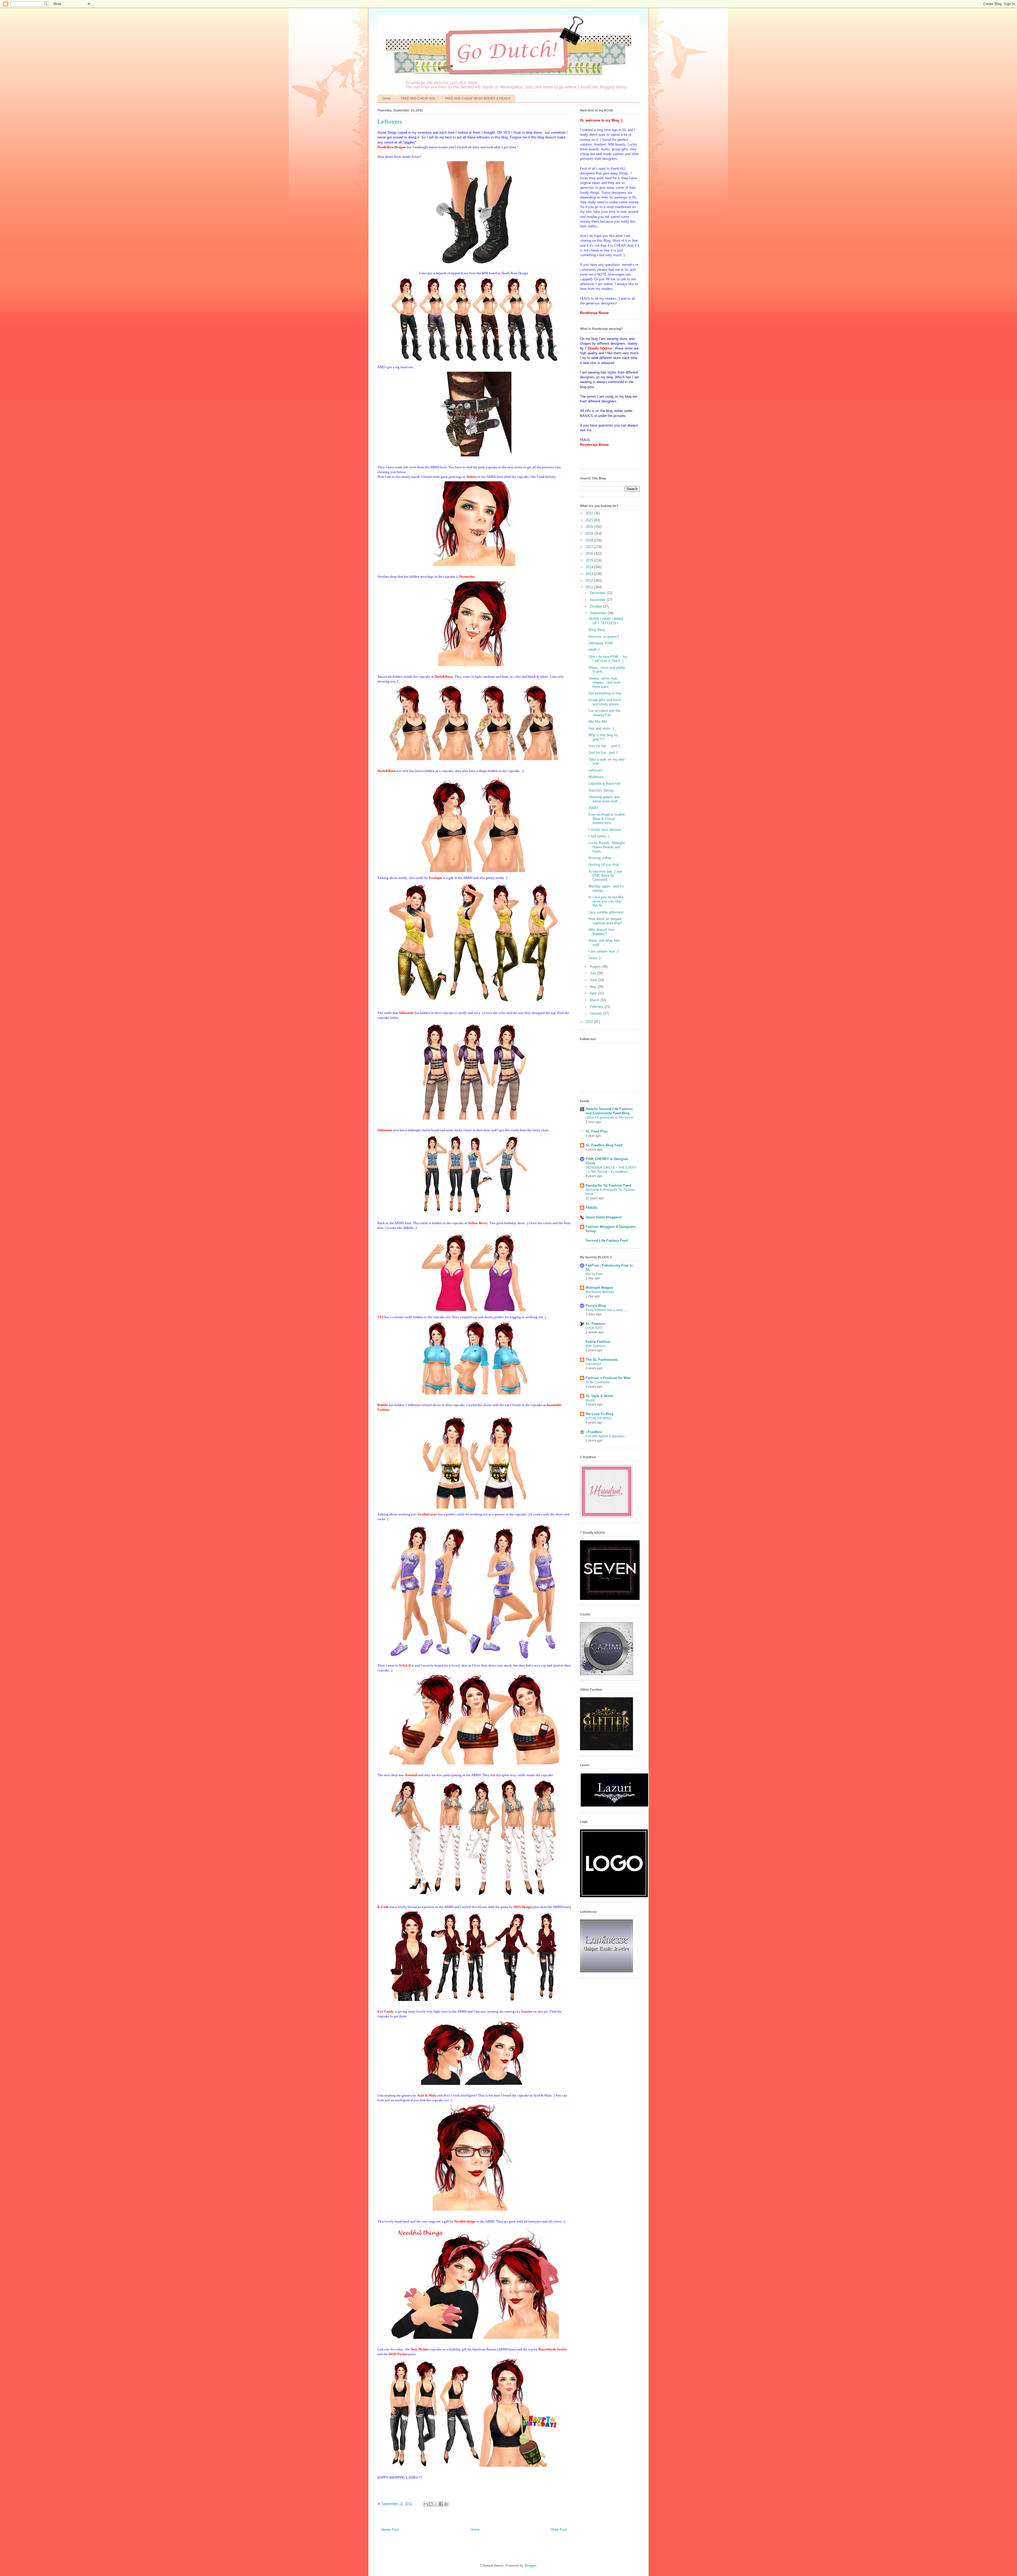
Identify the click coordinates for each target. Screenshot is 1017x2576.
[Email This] (426, 2504)
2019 (590, 533)
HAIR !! (594, 650)
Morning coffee (600, 858)
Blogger (530, 2566)
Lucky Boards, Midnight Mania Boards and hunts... (607, 847)
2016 (590, 553)
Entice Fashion (598, 1342)
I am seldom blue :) (603, 951)
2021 (590, 520)
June (594, 980)
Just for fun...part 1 (603, 753)
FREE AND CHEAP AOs (418, 98)
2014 (590, 567)
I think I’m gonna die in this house (610, 1118)
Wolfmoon (596, 777)
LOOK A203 (594, 1328)
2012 (590, 580)
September (599, 613)
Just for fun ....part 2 (604, 746)
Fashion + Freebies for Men (608, 1378)
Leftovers (596, 770)
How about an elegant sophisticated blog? (605, 921)
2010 (590, 1022)
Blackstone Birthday (600, 1292)
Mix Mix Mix (598, 722)
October (596, 606)
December (598, 593)
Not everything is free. (605, 693)
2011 (590, 587)
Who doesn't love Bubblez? (602, 932)
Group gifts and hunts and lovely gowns (605, 702)
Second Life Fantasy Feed (607, 1240)
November (598, 600)
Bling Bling (597, 630)
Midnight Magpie (599, 1288)
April (594, 993)
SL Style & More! (599, 1396)
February (597, 1007)
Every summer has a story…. (606, 1310)
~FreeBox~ (594, 1432)
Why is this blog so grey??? (603, 737)
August (596, 966)
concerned (593, 1364)
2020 (590, 527)
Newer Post (390, 2530)
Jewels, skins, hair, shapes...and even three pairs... (605, 683)
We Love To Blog (599, 1414)
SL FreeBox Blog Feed (604, 1145)
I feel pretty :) (599, 836)
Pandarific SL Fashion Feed (608, 1185)
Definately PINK (601, 643)
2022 (590, 513)
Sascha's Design (601, 790)
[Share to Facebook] (441, 2504)
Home (387, 98)
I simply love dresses (605, 830)
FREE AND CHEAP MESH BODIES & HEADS (478, 98)
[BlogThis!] (431, 2504)
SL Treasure (595, 1324)
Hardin (590, 1400)
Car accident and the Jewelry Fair (604, 713)
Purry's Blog (596, 1306)
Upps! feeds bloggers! (604, 1217)
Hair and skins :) (601, 728)
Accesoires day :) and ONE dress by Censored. (605, 876)
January (596, 1013)
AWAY (594, 808)
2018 (590, 540)
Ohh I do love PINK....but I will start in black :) (608, 659)
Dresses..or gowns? (604, 637)
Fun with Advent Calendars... (606, 1436)
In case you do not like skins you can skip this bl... (606, 901)
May (594, 987)
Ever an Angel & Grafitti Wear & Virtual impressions (607, 819)
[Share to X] (436, 2504)
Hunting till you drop (604, 865)
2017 (590, 547)
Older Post (559, 2530)
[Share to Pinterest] (446, 2504)
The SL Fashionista (601, 1360)
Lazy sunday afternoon (606, 912)
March (595, 1000)
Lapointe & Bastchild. (605, 784)
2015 (590, 560)
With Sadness (596, 1346)
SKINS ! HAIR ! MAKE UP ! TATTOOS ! (606, 621)
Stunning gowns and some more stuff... (605, 799)
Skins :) (594, 958)
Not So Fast (594, 1274)
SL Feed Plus (597, 1131)
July (594, 973)
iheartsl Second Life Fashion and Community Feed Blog (609, 1111)
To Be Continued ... (599, 1382)
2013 (590, 574)
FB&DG (592, 1208)
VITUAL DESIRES (599, 1418)
